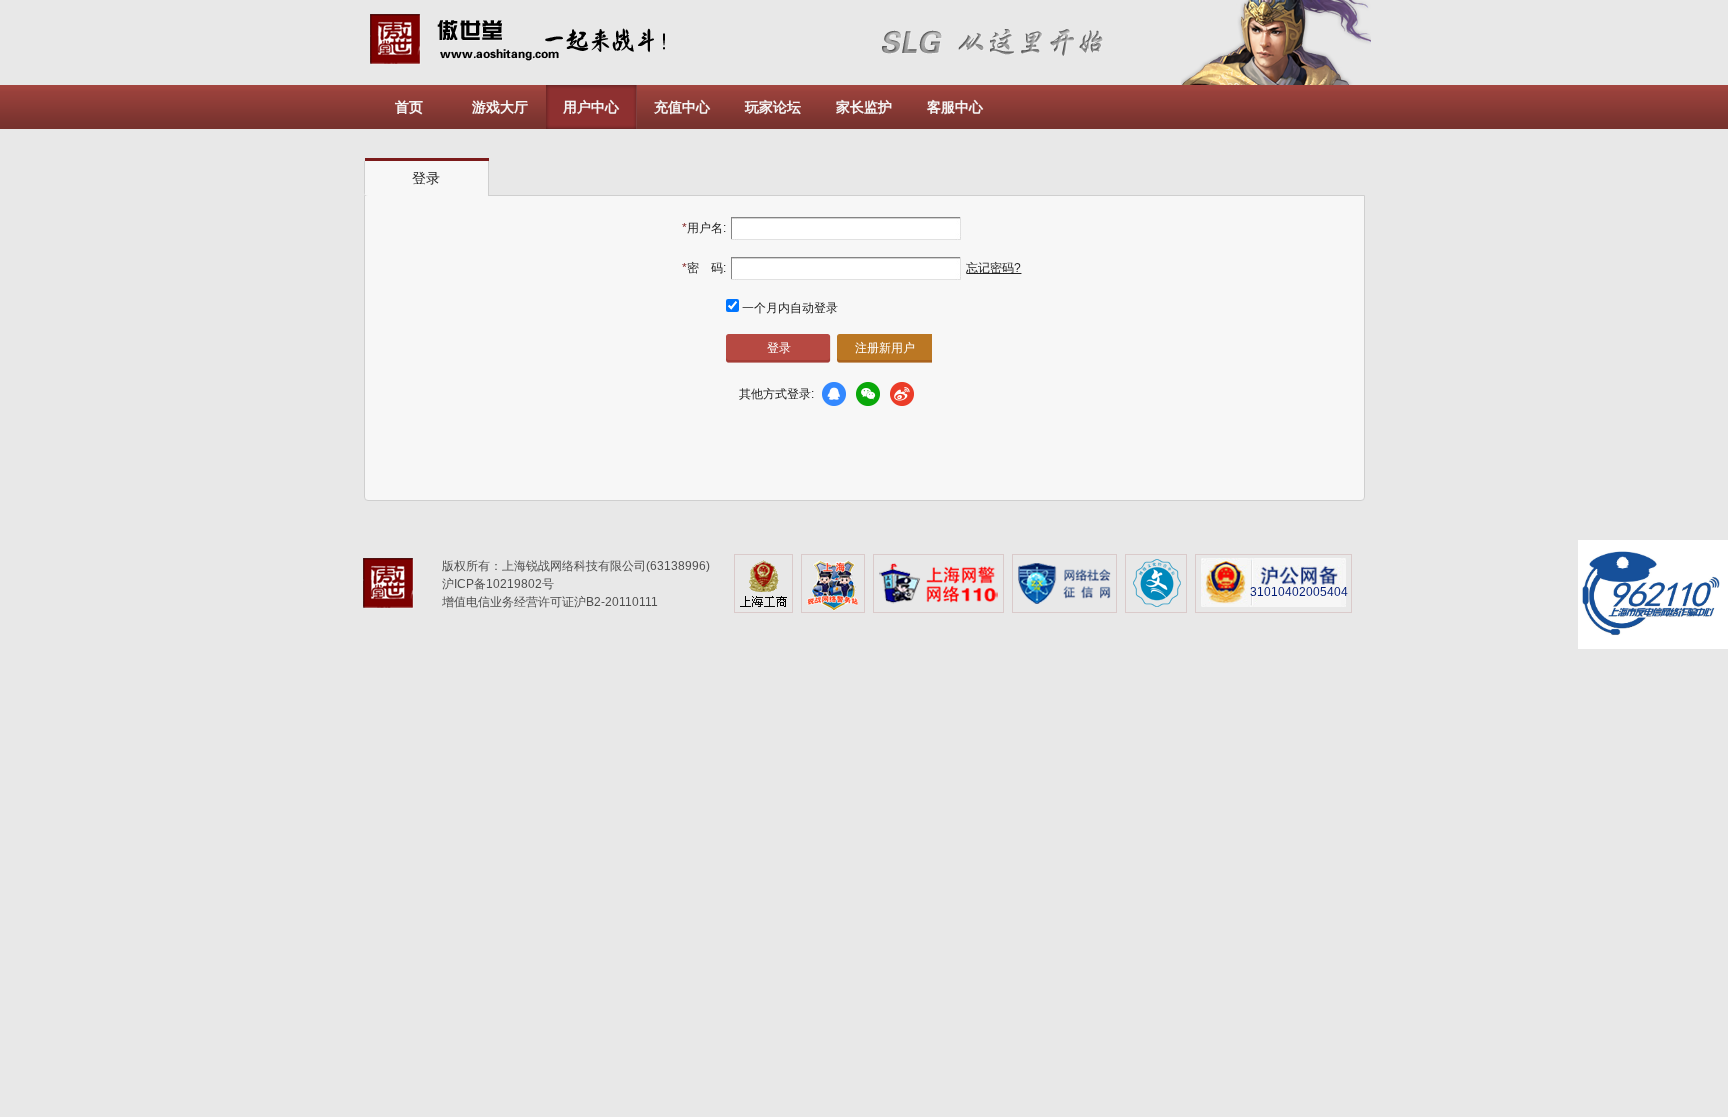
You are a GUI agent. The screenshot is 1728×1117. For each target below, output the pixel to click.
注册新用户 (885, 348)
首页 (409, 107)
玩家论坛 (773, 107)
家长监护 (864, 107)
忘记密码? (993, 268)
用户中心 (591, 107)
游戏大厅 (500, 107)
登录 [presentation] (426, 178)
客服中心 (955, 107)
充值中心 (682, 107)
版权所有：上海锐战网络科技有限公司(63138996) (576, 566)
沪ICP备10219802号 (498, 584)
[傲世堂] (395, 586)
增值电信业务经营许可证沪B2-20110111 (550, 602)
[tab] (427, 177)
